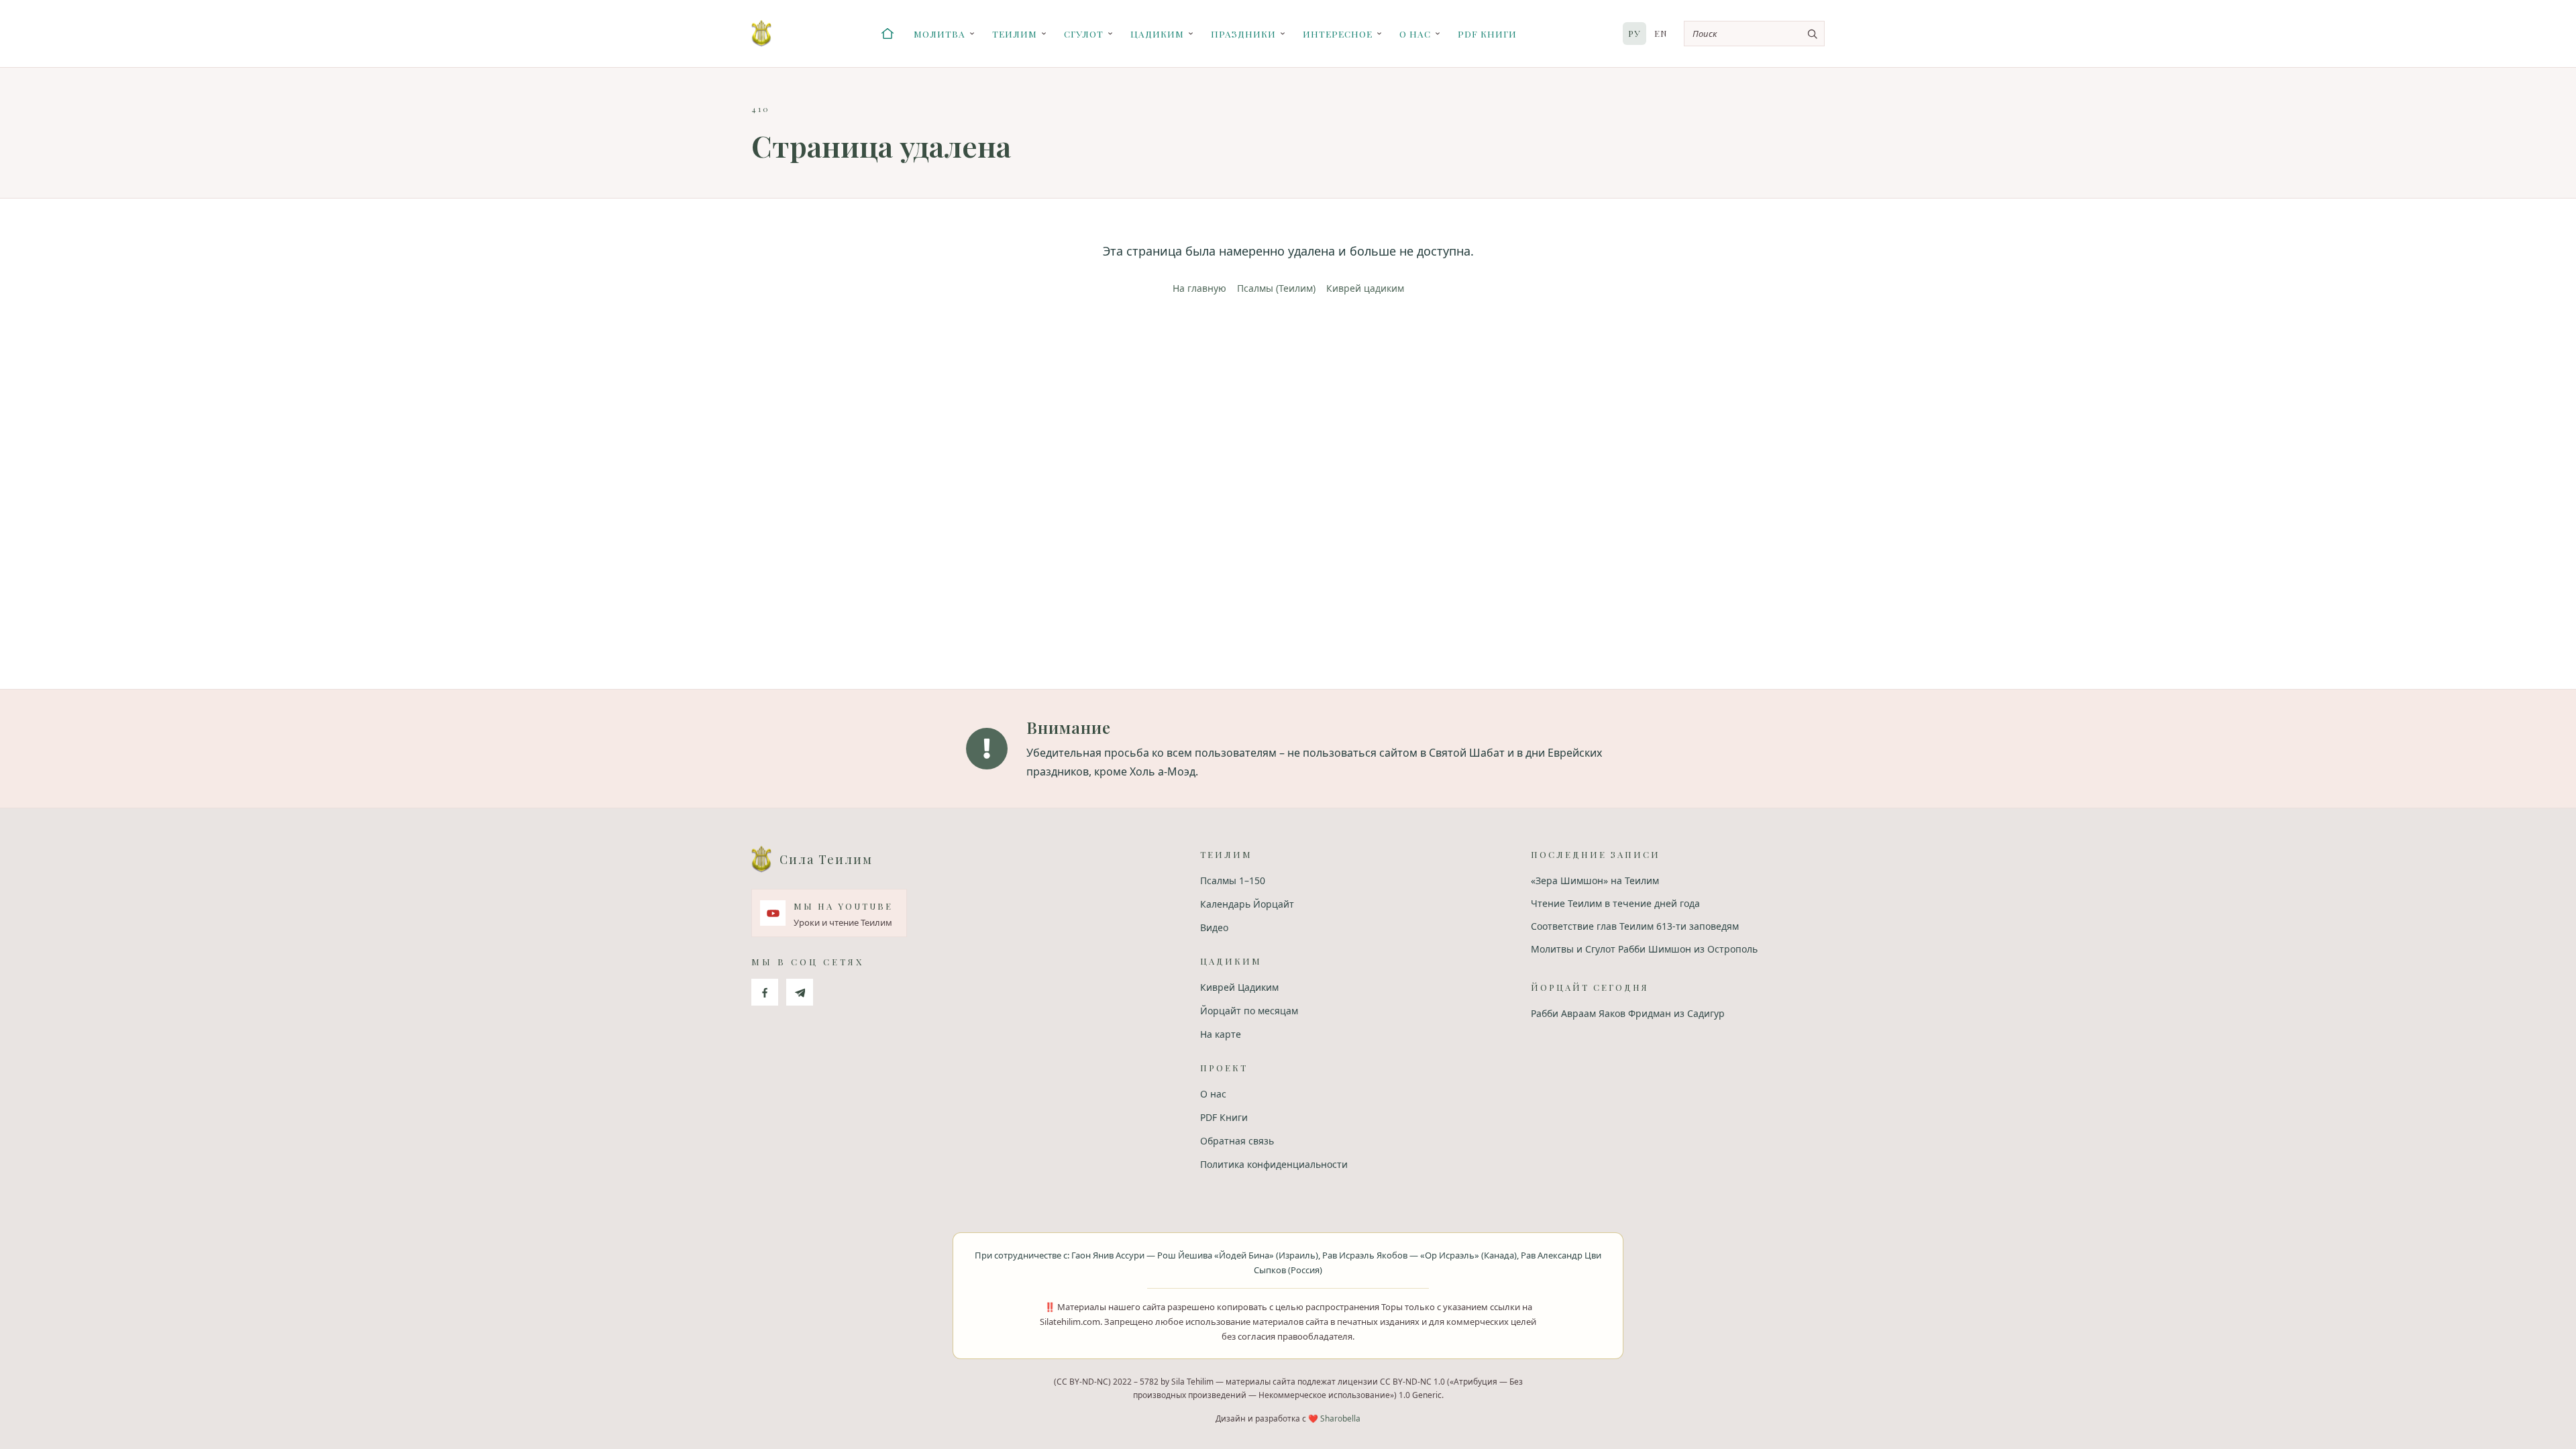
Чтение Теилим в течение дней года (1615, 903)
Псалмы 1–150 (1233, 880)
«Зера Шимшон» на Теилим (1595, 880)
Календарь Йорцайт (1247, 904)
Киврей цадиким (1365, 288)
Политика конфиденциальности (1274, 1164)
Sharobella (1340, 1418)
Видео (1214, 927)
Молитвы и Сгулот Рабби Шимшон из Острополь (1644, 949)
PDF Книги (1487, 34)
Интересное (1338, 34)
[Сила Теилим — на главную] (761, 34)
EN (1661, 33)
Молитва (940, 34)
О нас (1415, 34)
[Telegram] (800, 992)
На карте (1221, 1034)
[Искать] (1812, 34)
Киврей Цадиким (1239, 987)
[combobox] (1754, 34)
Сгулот (1084, 34)
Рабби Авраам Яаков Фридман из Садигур (1628, 1013)
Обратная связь (1237, 1141)
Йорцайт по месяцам (1249, 1011)
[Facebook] (765, 992)
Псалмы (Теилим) (1276, 288)
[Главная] (888, 34)
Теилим (1015, 34)
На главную (1199, 288)
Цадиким (1157, 34)
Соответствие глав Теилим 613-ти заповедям (1635, 926)
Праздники (1243, 34)
